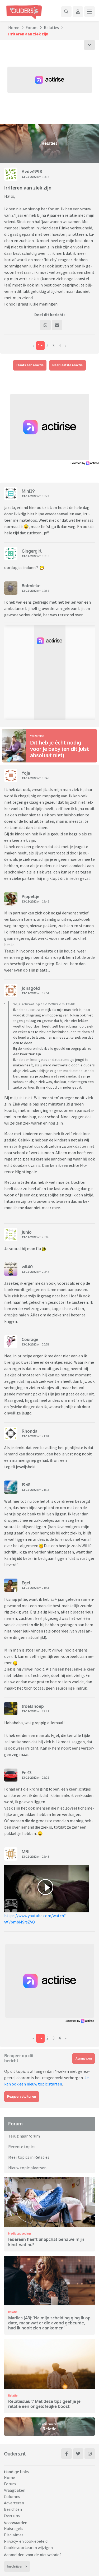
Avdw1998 (32, 172)
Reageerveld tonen (22, 2096)
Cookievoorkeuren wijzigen (28, 2547)
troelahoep (33, 1706)
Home (14, 27)
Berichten (13, 2509)
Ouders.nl (15, 2454)
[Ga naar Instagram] (90, 2454)
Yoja (26, 773)
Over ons (12, 2515)
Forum (32, 27)
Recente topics (22, 2147)
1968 (26, 1485)
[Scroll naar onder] (89, 45)
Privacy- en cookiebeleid (26, 2541)
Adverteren (14, 2503)
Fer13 (27, 1773)
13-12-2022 (29, 177)
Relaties (51, 27)
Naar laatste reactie (67, 365)
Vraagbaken (15, 2490)
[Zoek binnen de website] (66, 12)
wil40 (27, 1267)
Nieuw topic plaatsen (27, 2168)
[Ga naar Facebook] (67, 2454)
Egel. (27, 1583)
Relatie (13, 2312)
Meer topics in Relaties (29, 2157)
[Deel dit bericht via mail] (57, 325)
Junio (27, 1232)
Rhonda (30, 1431)
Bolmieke (31, 586)
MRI (26, 1852)
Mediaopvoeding (19, 2233)
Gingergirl (32, 551)
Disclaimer (14, 2535)
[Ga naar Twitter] (78, 2454)
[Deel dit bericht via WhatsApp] (45, 325)
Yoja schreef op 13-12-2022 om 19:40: (44, 1004)
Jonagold (31, 988)
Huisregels (14, 2528)
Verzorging (37, 736)
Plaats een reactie (30, 365)
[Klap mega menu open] (89, 12)
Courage (30, 1339)
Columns (12, 2496)
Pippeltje (30, 896)
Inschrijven (15, 2566)
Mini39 (28, 491)
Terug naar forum (24, 2136)
